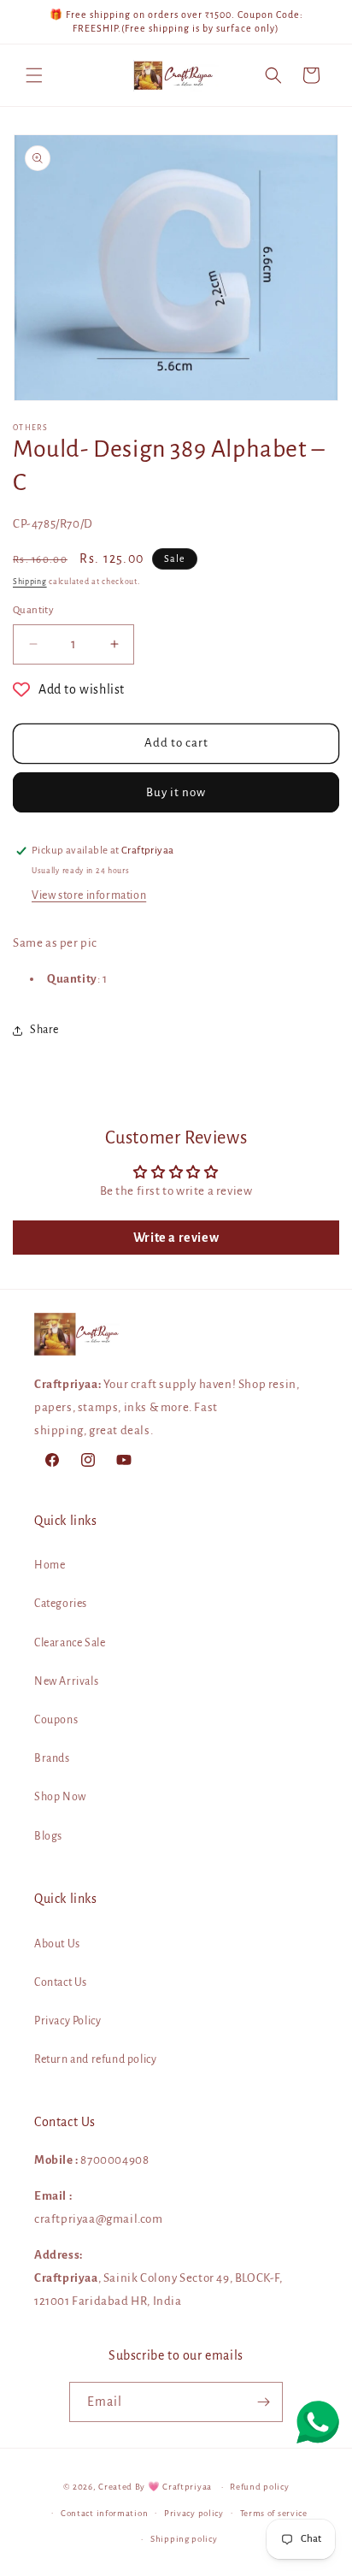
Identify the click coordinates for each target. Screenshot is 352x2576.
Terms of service (274, 2513)
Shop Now (60, 1797)
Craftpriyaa (187, 2487)
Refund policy (259, 2487)
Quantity (33, 610)
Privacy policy (194, 2513)
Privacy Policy (67, 2021)
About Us (57, 1944)
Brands (52, 1758)
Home (50, 1565)
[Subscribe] (263, 2402)
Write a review (176, 1238)
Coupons (56, 1720)
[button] (34, 75)
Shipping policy (184, 2539)
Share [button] (44, 1030)
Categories (61, 1604)
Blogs (48, 1836)
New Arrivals (66, 1681)
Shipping (30, 582)
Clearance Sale (70, 1643)
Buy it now (176, 792)
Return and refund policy (95, 2059)
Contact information (104, 2513)
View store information (89, 895)
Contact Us (61, 1982)
